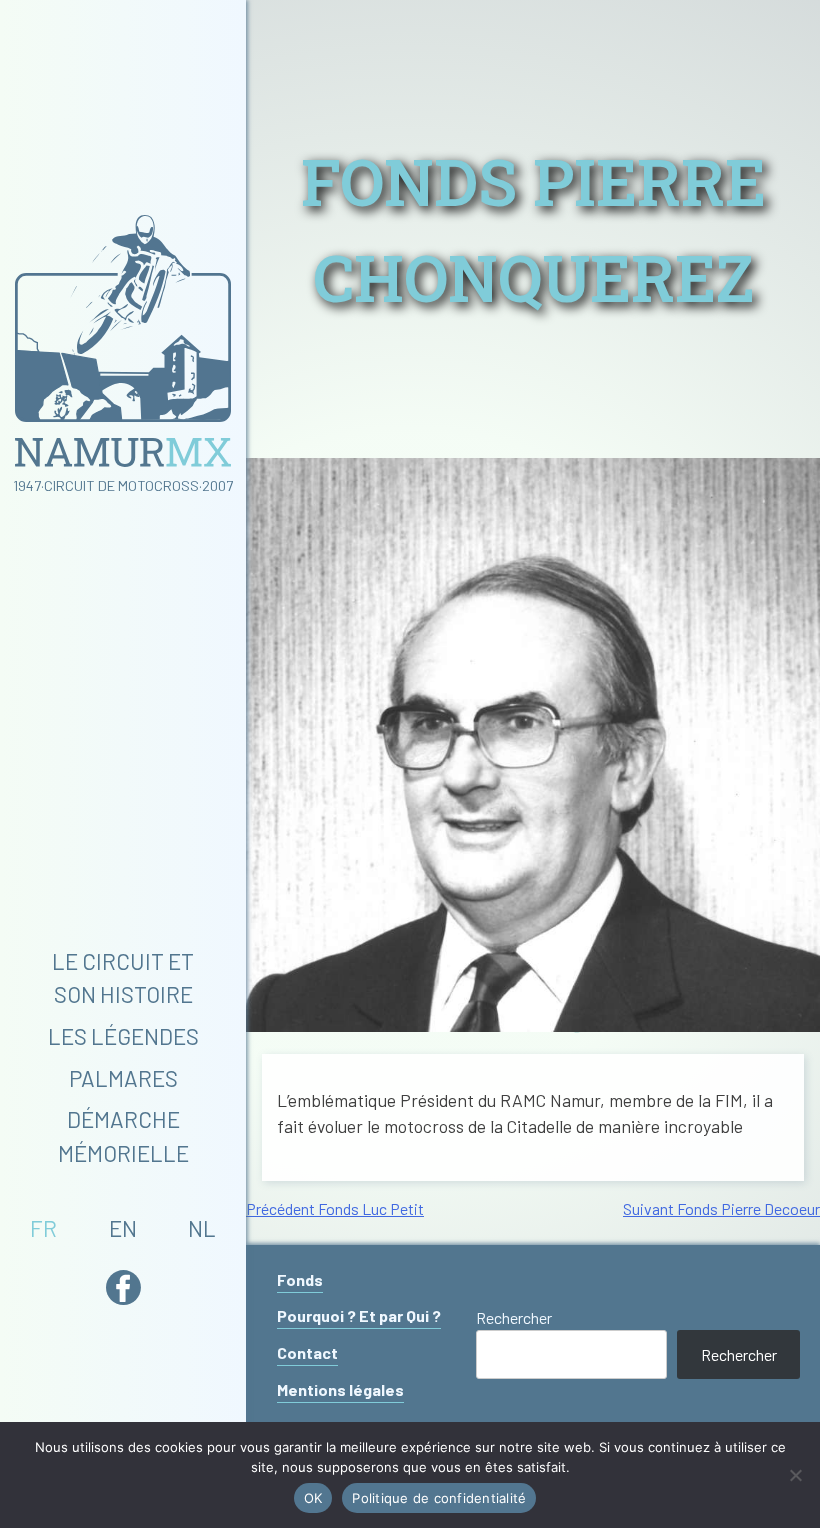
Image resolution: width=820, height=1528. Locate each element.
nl (202, 1228)
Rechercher (514, 1317)
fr (43, 1228)
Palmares (123, 1078)
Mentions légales (340, 1389)
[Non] (795, 1475)
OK (313, 1498)
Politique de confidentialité (439, 1498)
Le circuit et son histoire (123, 978)
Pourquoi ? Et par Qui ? (359, 1315)
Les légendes (123, 1036)
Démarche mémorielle (123, 1136)
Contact (307, 1352)
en (123, 1228)
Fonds (300, 1279)
